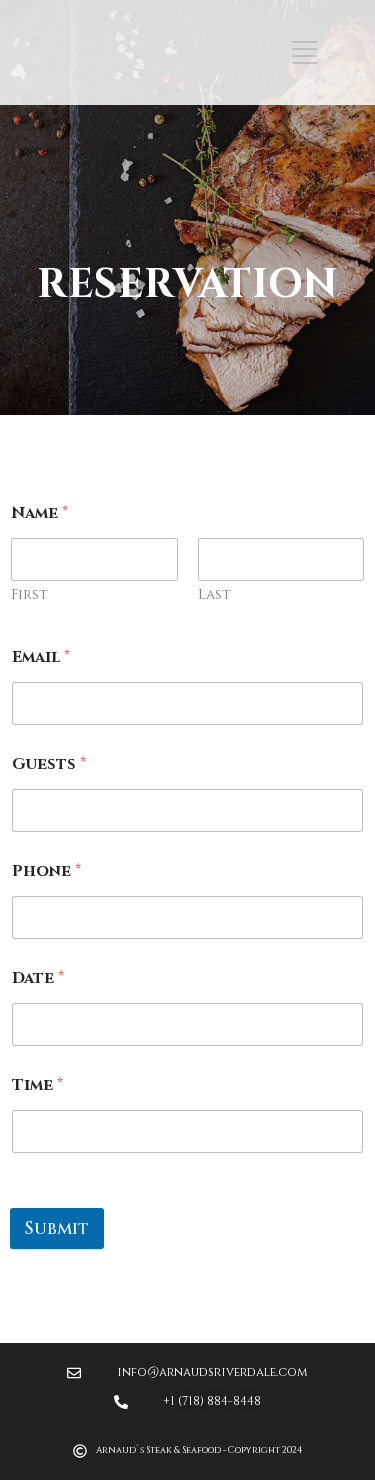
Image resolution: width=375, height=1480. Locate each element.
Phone (46, 871)
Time (37, 1085)
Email (41, 657)
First (29, 594)
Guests (49, 764)
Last (214, 594)
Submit (57, 1228)
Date (38, 978)
